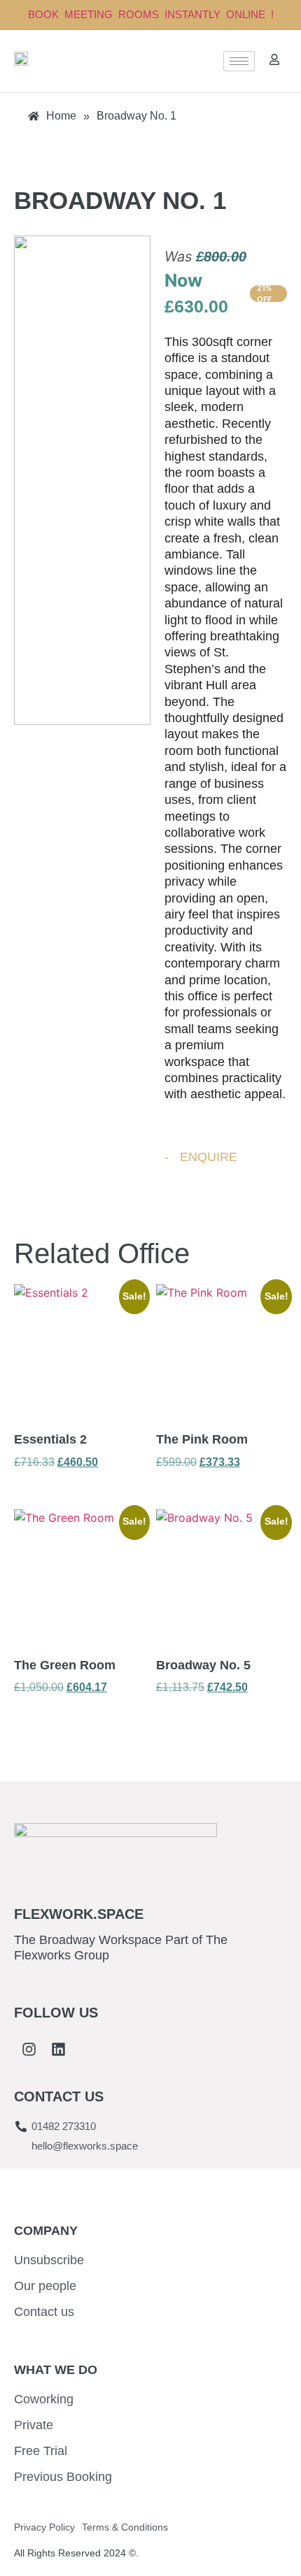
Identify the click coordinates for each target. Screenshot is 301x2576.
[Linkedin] (58, 2050)
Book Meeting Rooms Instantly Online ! (151, 14)
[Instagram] (29, 2050)
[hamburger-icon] (239, 61)
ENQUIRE (209, 1157)
